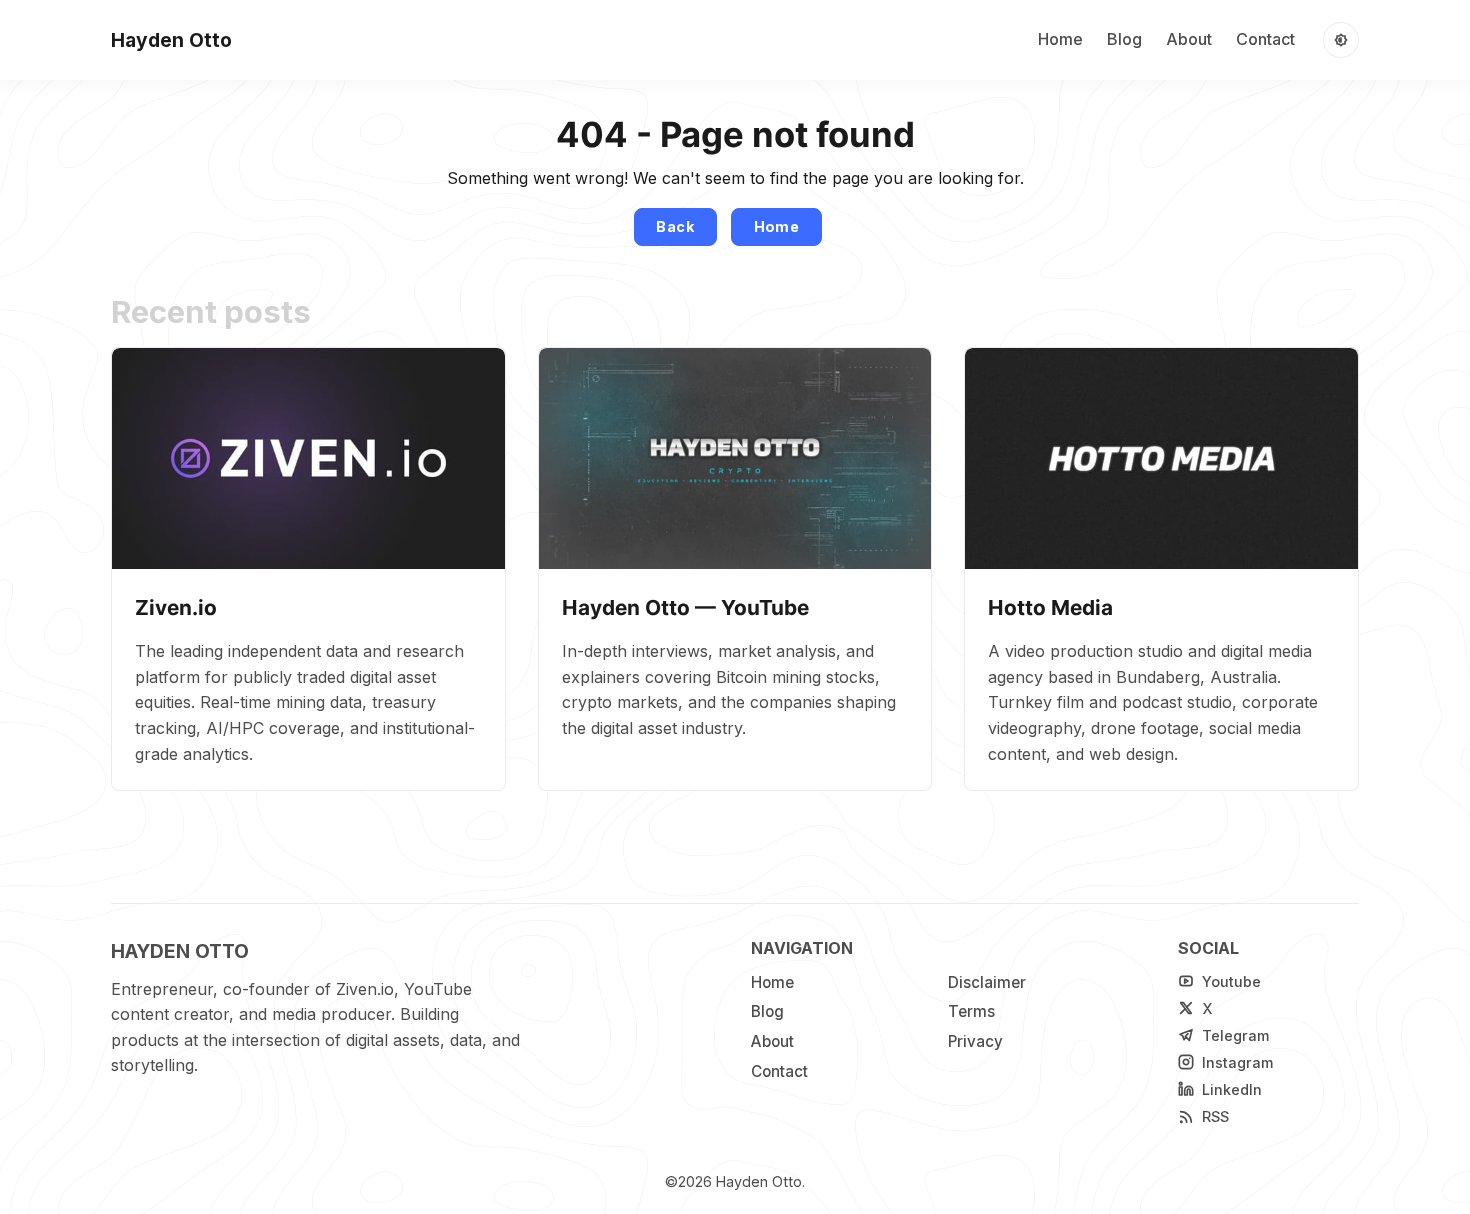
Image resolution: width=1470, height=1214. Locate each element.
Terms (971, 1011)
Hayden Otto (759, 1181)
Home (1060, 39)
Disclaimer (987, 982)
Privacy (975, 1041)
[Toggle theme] (1341, 40)
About (1189, 39)
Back (675, 226)
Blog (1124, 39)
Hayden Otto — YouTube (685, 607)
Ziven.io (176, 607)
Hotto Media (1050, 607)
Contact (1265, 39)
